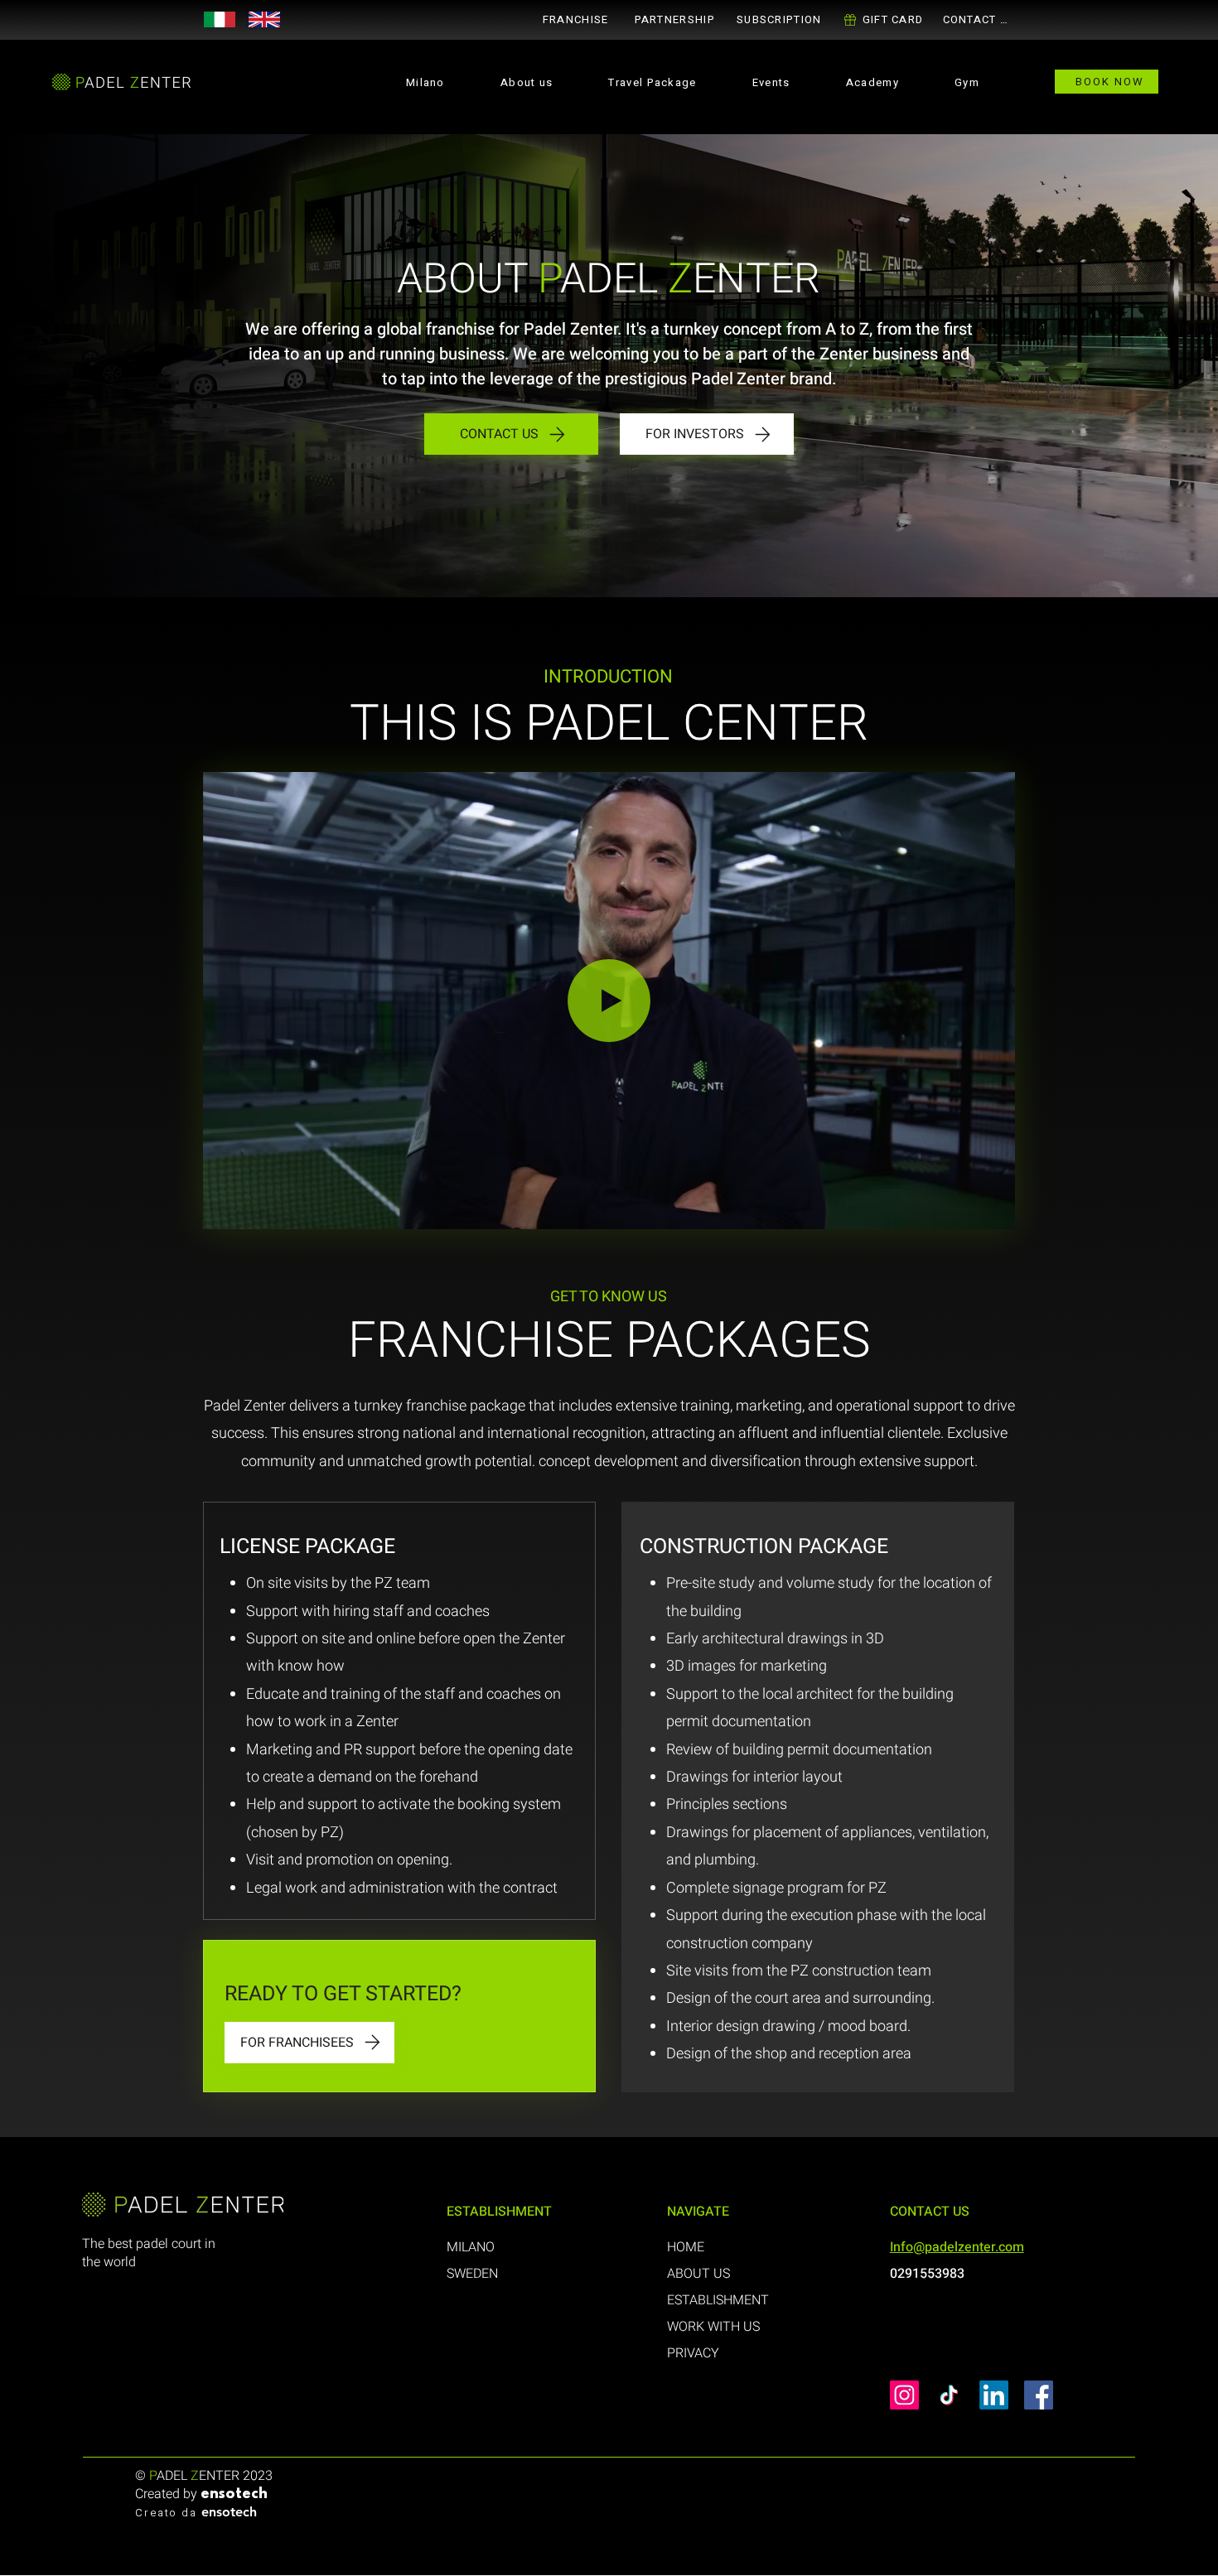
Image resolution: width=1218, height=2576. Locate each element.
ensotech (234, 2495)
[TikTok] (949, 2395)
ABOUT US (698, 2274)
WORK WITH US (713, 2327)
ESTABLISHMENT (718, 2300)
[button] (674, 19)
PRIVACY (693, 2353)
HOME (686, 2247)
